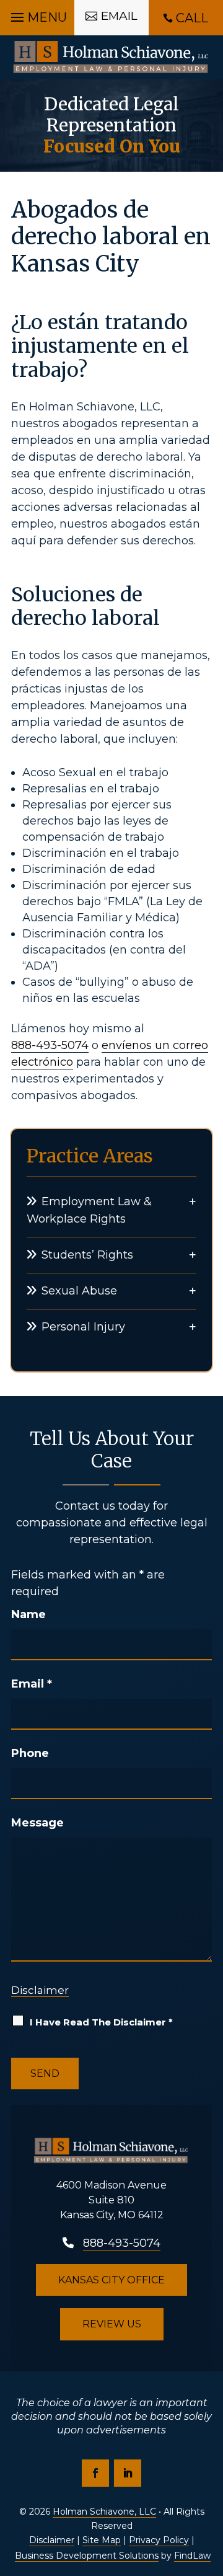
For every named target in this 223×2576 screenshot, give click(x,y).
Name (28, 1614)
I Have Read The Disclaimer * (101, 2022)
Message (37, 1823)
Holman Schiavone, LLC (104, 2512)
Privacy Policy (159, 2540)
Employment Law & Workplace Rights (89, 1211)
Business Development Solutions (87, 2556)
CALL (192, 18)
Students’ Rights (87, 1255)
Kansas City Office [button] (111, 2280)
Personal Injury (83, 1327)
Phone (30, 1753)
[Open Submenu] (193, 1201)
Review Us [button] (112, 2324)
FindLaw (192, 2556)
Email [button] (119, 16)
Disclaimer (40, 1990)
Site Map (102, 2540)
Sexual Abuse (79, 1291)
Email (32, 1684)
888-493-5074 (50, 1045)
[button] (37, 14)
